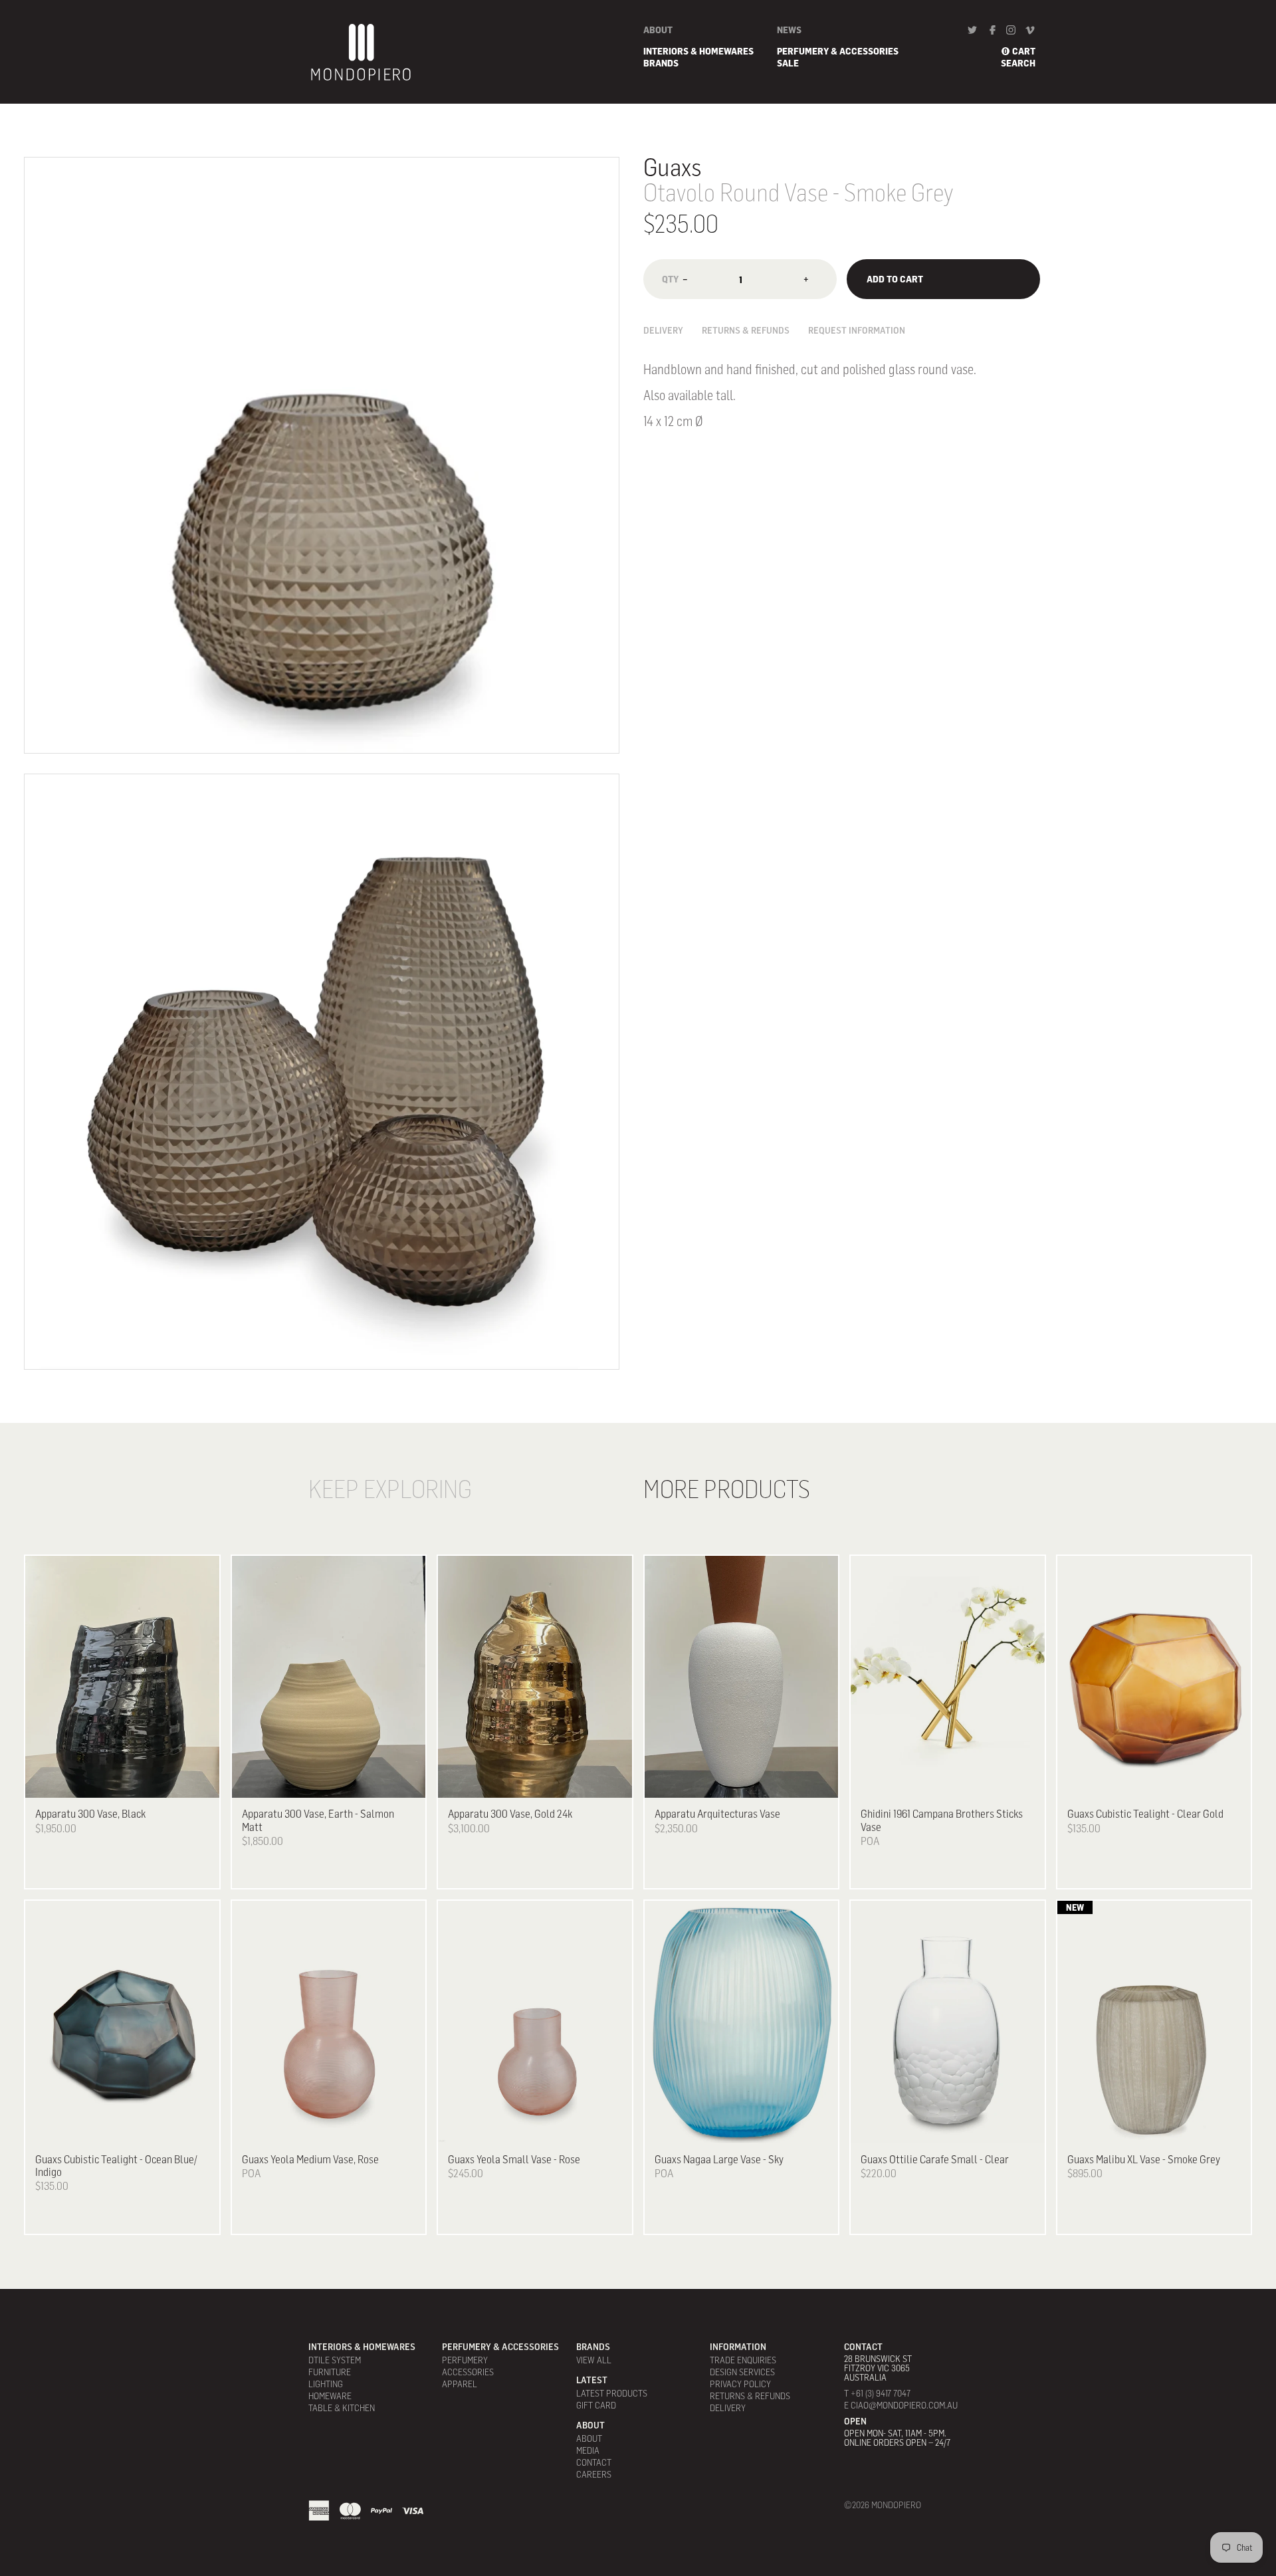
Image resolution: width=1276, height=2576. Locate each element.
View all (594, 2360)
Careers (594, 2474)
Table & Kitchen (342, 2408)
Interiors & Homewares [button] (698, 51)
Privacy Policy (740, 2384)
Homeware (330, 2396)
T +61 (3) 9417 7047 (877, 2393)
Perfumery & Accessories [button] (838, 51)
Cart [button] (1024, 51)
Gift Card (596, 2405)
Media (588, 2450)
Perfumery (465, 2360)
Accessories (468, 2372)
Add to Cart (895, 279)
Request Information (857, 330)
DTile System (335, 2360)
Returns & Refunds (746, 330)
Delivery (663, 330)
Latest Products (612, 2393)
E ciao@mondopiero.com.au (901, 2405)
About (658, 30)
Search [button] (1018, 63)
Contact (594, 2462)
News (789, 30)
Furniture (330, 2372)
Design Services (742, 2372)
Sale (788, 63)
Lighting (326, 2384)
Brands (661, 63)
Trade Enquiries (743, 2360)
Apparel (460, 2384)
